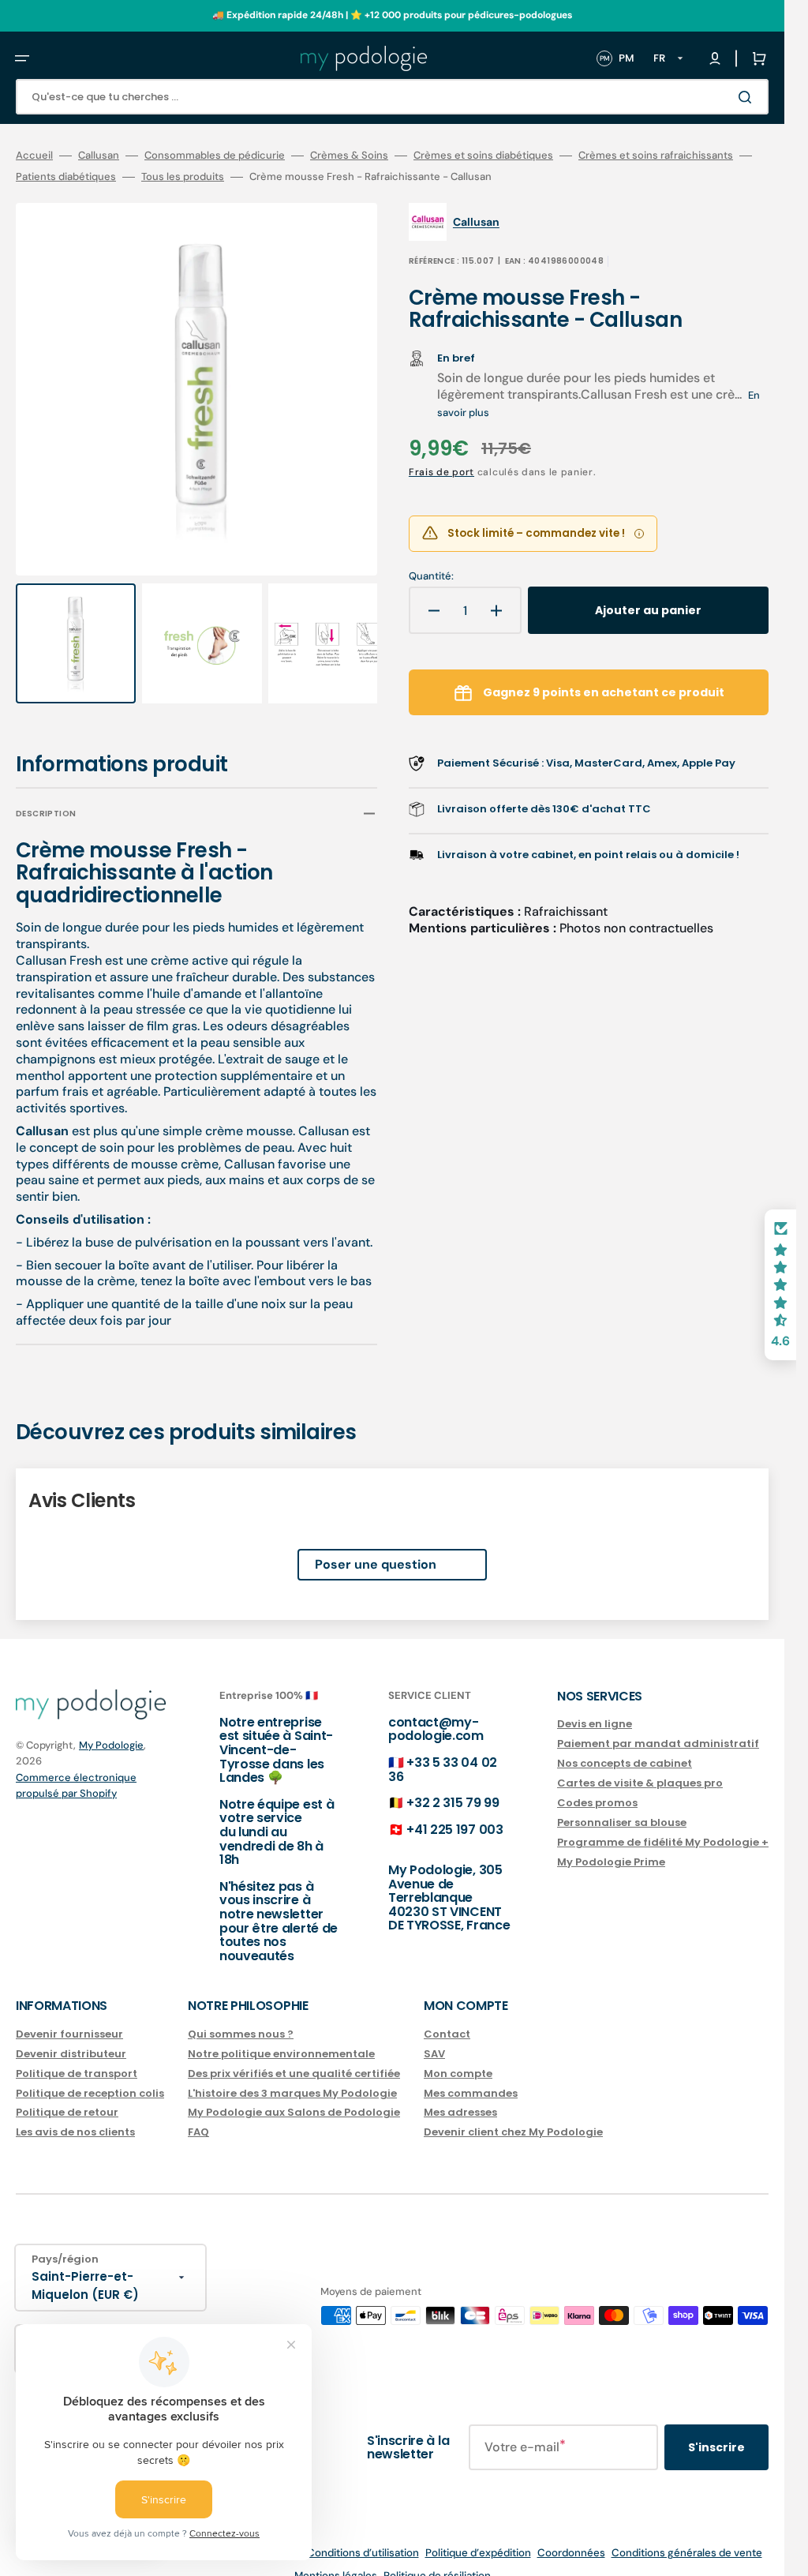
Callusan (99, 156)
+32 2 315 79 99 (453, 1788)
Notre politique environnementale (281, 2039)
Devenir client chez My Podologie (513, 2118)
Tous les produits (183, 177)
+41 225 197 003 (454, 1815)
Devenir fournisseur (69, 2020)
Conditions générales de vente (687, 2538)
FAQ (198, 2118)
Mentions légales (336, 2561)
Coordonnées (571, 2538)
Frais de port (441, 472)
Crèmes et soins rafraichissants (656, 156)
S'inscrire (716, 2432)
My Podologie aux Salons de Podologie (294, 2098)
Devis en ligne (595, 1710)
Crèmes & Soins (349, 156)
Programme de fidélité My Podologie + (663, 1827)
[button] (22, 58)
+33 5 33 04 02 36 (443, 1755)
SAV (434, 2039)
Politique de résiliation (437, 2561)
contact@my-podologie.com (436, 1714)
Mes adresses (460, 2098)
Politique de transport (77, 2059)
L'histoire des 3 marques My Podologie (292, 2078)
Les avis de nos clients (75, 2118)
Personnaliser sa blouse (622, 1807)
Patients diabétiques (66, 177)
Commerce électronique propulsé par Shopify (76, 1771)
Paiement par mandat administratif (658, 1729)
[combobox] (392, 97)
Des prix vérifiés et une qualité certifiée (294, 2059)
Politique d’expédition (478, 2538)
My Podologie (111, 1730)
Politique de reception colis (90, 2078)
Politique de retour (67, 2098)
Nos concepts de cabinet (625, 1749)
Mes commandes (471, 2078)
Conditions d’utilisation (363, 2538)
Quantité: (431, 576)
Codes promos (597, 1788)
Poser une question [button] (376, 1549)
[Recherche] (748, 97)
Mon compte (458, 2059)
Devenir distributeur (71, 2039)
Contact (447, 2020)
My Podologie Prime (611, 1847)
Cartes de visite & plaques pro (640, 1768)
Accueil (34, 156)
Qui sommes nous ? (241, 2020)
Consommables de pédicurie (215, 156)
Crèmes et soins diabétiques (483, 156)
